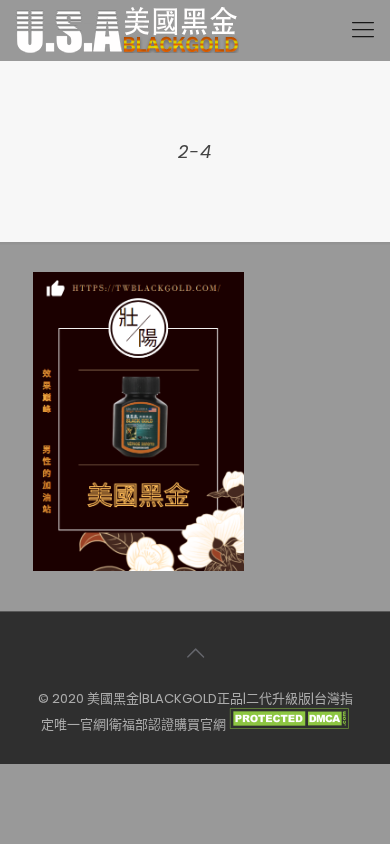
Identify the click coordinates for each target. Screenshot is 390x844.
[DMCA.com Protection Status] (289, 724)
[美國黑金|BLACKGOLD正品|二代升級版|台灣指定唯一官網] (127, 30)
